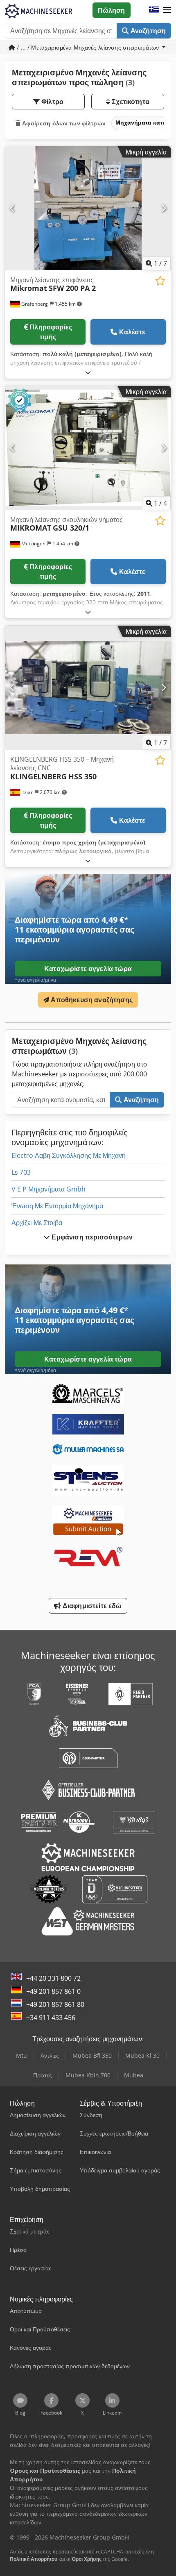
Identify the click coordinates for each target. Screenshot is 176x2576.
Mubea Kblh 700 (88, 2075)
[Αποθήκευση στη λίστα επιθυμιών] (160, 281)
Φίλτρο (52, 102)
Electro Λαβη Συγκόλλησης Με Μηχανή (69, 1155)
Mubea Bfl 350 (92, 2055)
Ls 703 (21, 1172)
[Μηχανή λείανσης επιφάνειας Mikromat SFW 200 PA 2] (88, 208)
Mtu (21, 2055)
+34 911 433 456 (51, 2018)
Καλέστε (132, 332)
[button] (167, 10)
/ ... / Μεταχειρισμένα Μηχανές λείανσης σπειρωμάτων (88, 47)
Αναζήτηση (147, 31)
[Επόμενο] (164, 208)
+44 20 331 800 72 (53, 1978)
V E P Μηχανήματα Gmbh (49, 1189)
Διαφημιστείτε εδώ (91, 1606)
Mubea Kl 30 (142, 2055)
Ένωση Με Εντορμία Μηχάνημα (57, 1206)
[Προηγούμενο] (12, 208)
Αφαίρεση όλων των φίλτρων (63, 123)
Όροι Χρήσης (87, 2559)
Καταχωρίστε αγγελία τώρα (88, 969)
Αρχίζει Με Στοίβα (37, 1223)
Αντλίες (50, 2055)
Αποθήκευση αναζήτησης (91, 1000)
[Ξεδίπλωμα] (88, 372)
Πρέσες (43, 2075)
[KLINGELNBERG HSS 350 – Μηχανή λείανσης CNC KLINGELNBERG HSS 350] (88, 688)
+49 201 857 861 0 (53, 1991)
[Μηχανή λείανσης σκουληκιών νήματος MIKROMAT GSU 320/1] (88, 448)
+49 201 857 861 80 (55, 2004)
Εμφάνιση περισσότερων (91, 1237)
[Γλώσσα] (154, 10)
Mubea (134, 2075)
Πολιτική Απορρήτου (34, 2559)
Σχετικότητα (130, 102)
